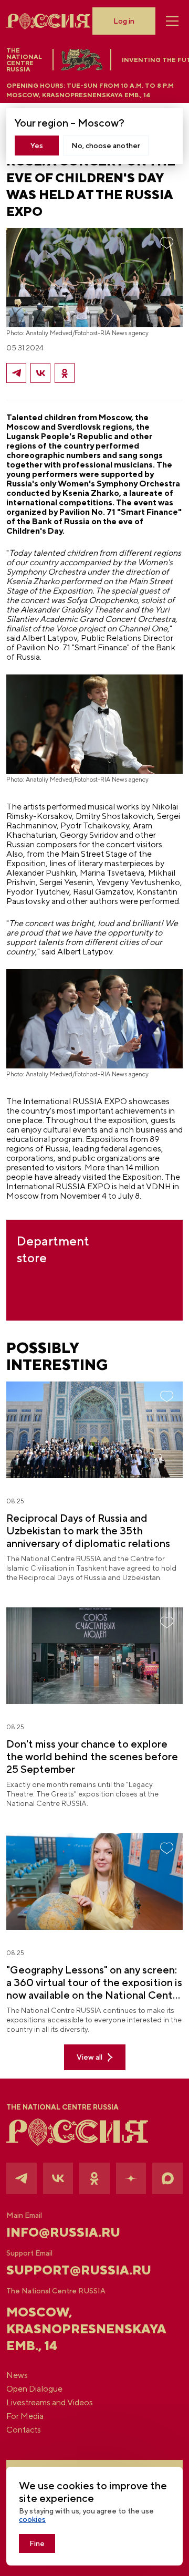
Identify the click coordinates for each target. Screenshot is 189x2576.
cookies (32, 2519)
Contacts (24, 2430)
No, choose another (106, 146)
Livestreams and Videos (50, 2403)
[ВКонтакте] (40, 373)
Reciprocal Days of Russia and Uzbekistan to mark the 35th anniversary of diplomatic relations (88, 1530)
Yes (37, 146)
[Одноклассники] (65, 373)
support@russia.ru (79, 2270)
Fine (37, 2543)
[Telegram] (16, 373)
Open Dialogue (34, 2389)
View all (90, 2057)
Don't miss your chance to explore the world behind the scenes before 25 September (92, 1756)
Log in (124, 21)
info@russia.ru (63, 2232)
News (17, 2375)
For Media (25, 2416)
